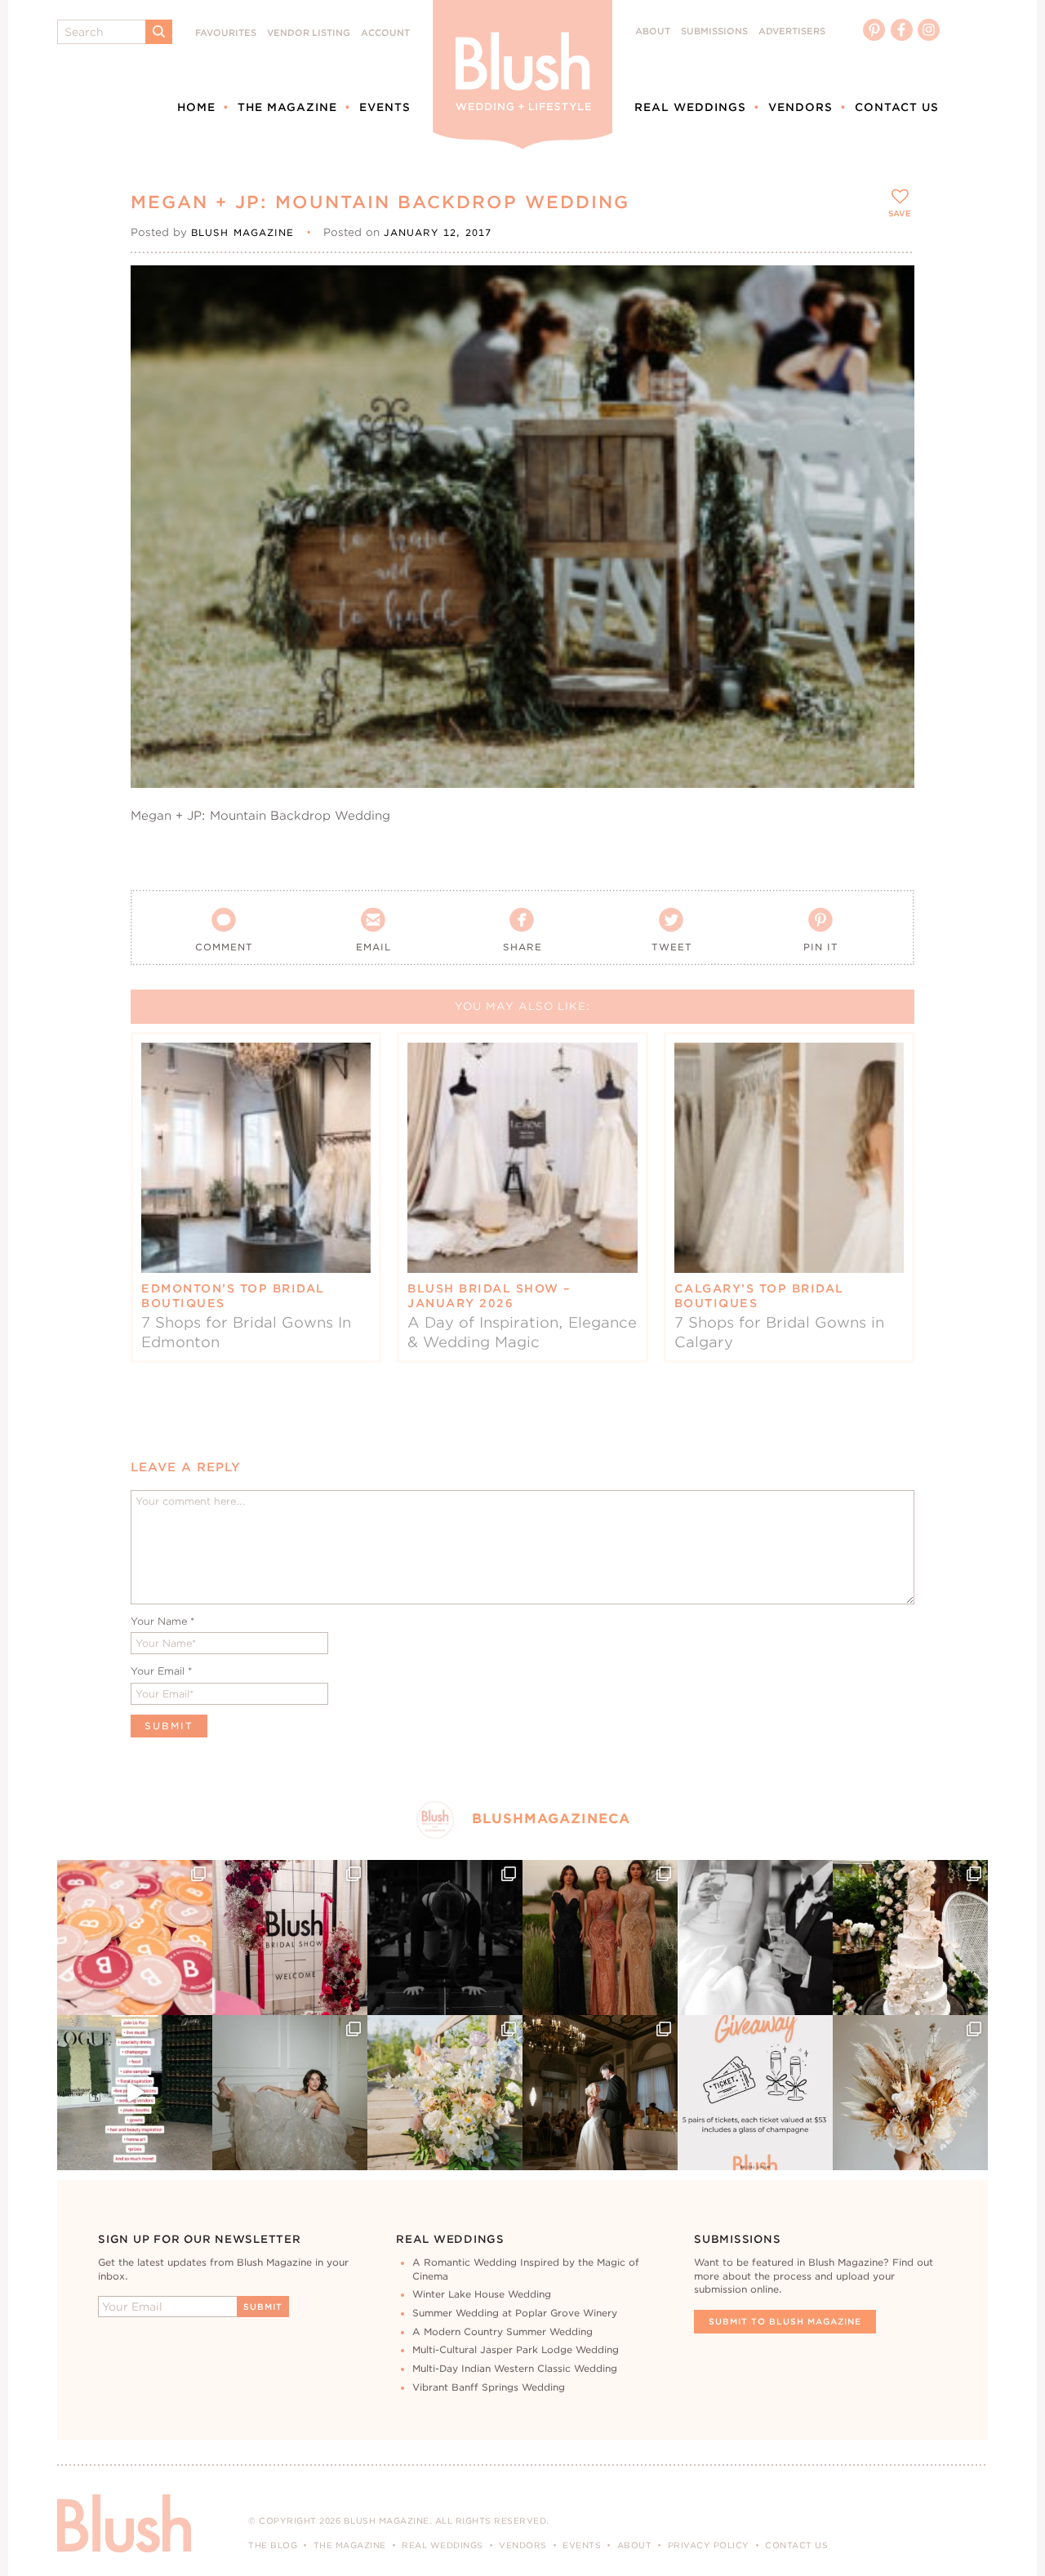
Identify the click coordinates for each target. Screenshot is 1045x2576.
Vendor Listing (309, 33)
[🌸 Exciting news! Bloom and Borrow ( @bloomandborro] (445, 2093)
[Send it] (888, 366)
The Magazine (287, 107)
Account (385, 33)
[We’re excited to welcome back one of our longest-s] (600, 2093)
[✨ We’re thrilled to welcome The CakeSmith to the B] (910, 1938)
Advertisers (792, 31)
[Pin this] (888, 328)
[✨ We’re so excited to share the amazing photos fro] (290, 1938)
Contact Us (897, 107)
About (653, 31)
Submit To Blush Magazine (785, 2321)
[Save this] (888, 291)
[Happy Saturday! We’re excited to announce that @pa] (910, 2093)
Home (196, 107)
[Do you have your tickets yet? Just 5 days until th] (755, 1938)
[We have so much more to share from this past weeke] (135, 1938)
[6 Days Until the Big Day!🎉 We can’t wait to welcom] (135, 2093)
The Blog (273, 2545)
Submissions (714, 31)
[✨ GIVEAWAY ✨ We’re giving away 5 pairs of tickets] (755, 2093)
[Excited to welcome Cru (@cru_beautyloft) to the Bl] (290, 2093)
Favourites (226, 33)
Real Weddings (690, 107)
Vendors (800, 107)
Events (385, 107)
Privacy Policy (709, 2545)
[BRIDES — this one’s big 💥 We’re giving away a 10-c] (445, 1938)
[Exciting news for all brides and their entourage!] (600, 1938)
